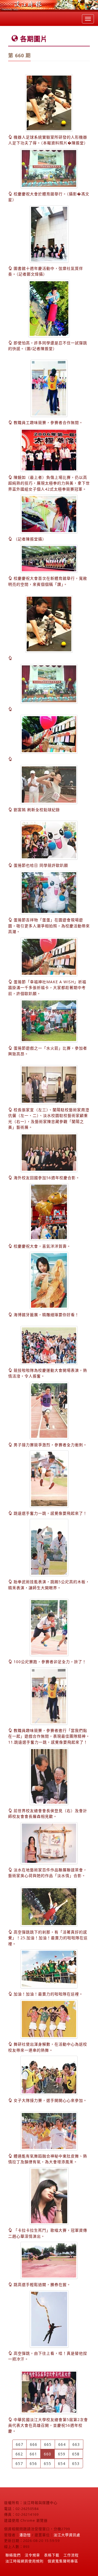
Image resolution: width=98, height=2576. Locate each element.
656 (33, 2463)
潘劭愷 (25, 2535)
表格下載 (52, 2555)
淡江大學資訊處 (67, 2535)
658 (76, 2454)
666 (34, 2444)
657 (19, 2463)
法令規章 (32, 2555)
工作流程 (71, 2555)
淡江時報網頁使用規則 (24, 2561)
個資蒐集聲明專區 (63, 2561)
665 (48, 2444)
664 (62, 2444)
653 (76, 2463)
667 (19, 2444)
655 (48, 2463)
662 (19, 2454)
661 (33, 2454)
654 (62, 2463)
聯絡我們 (13, 2555)
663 (76, 2444)
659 (62, 2454)
